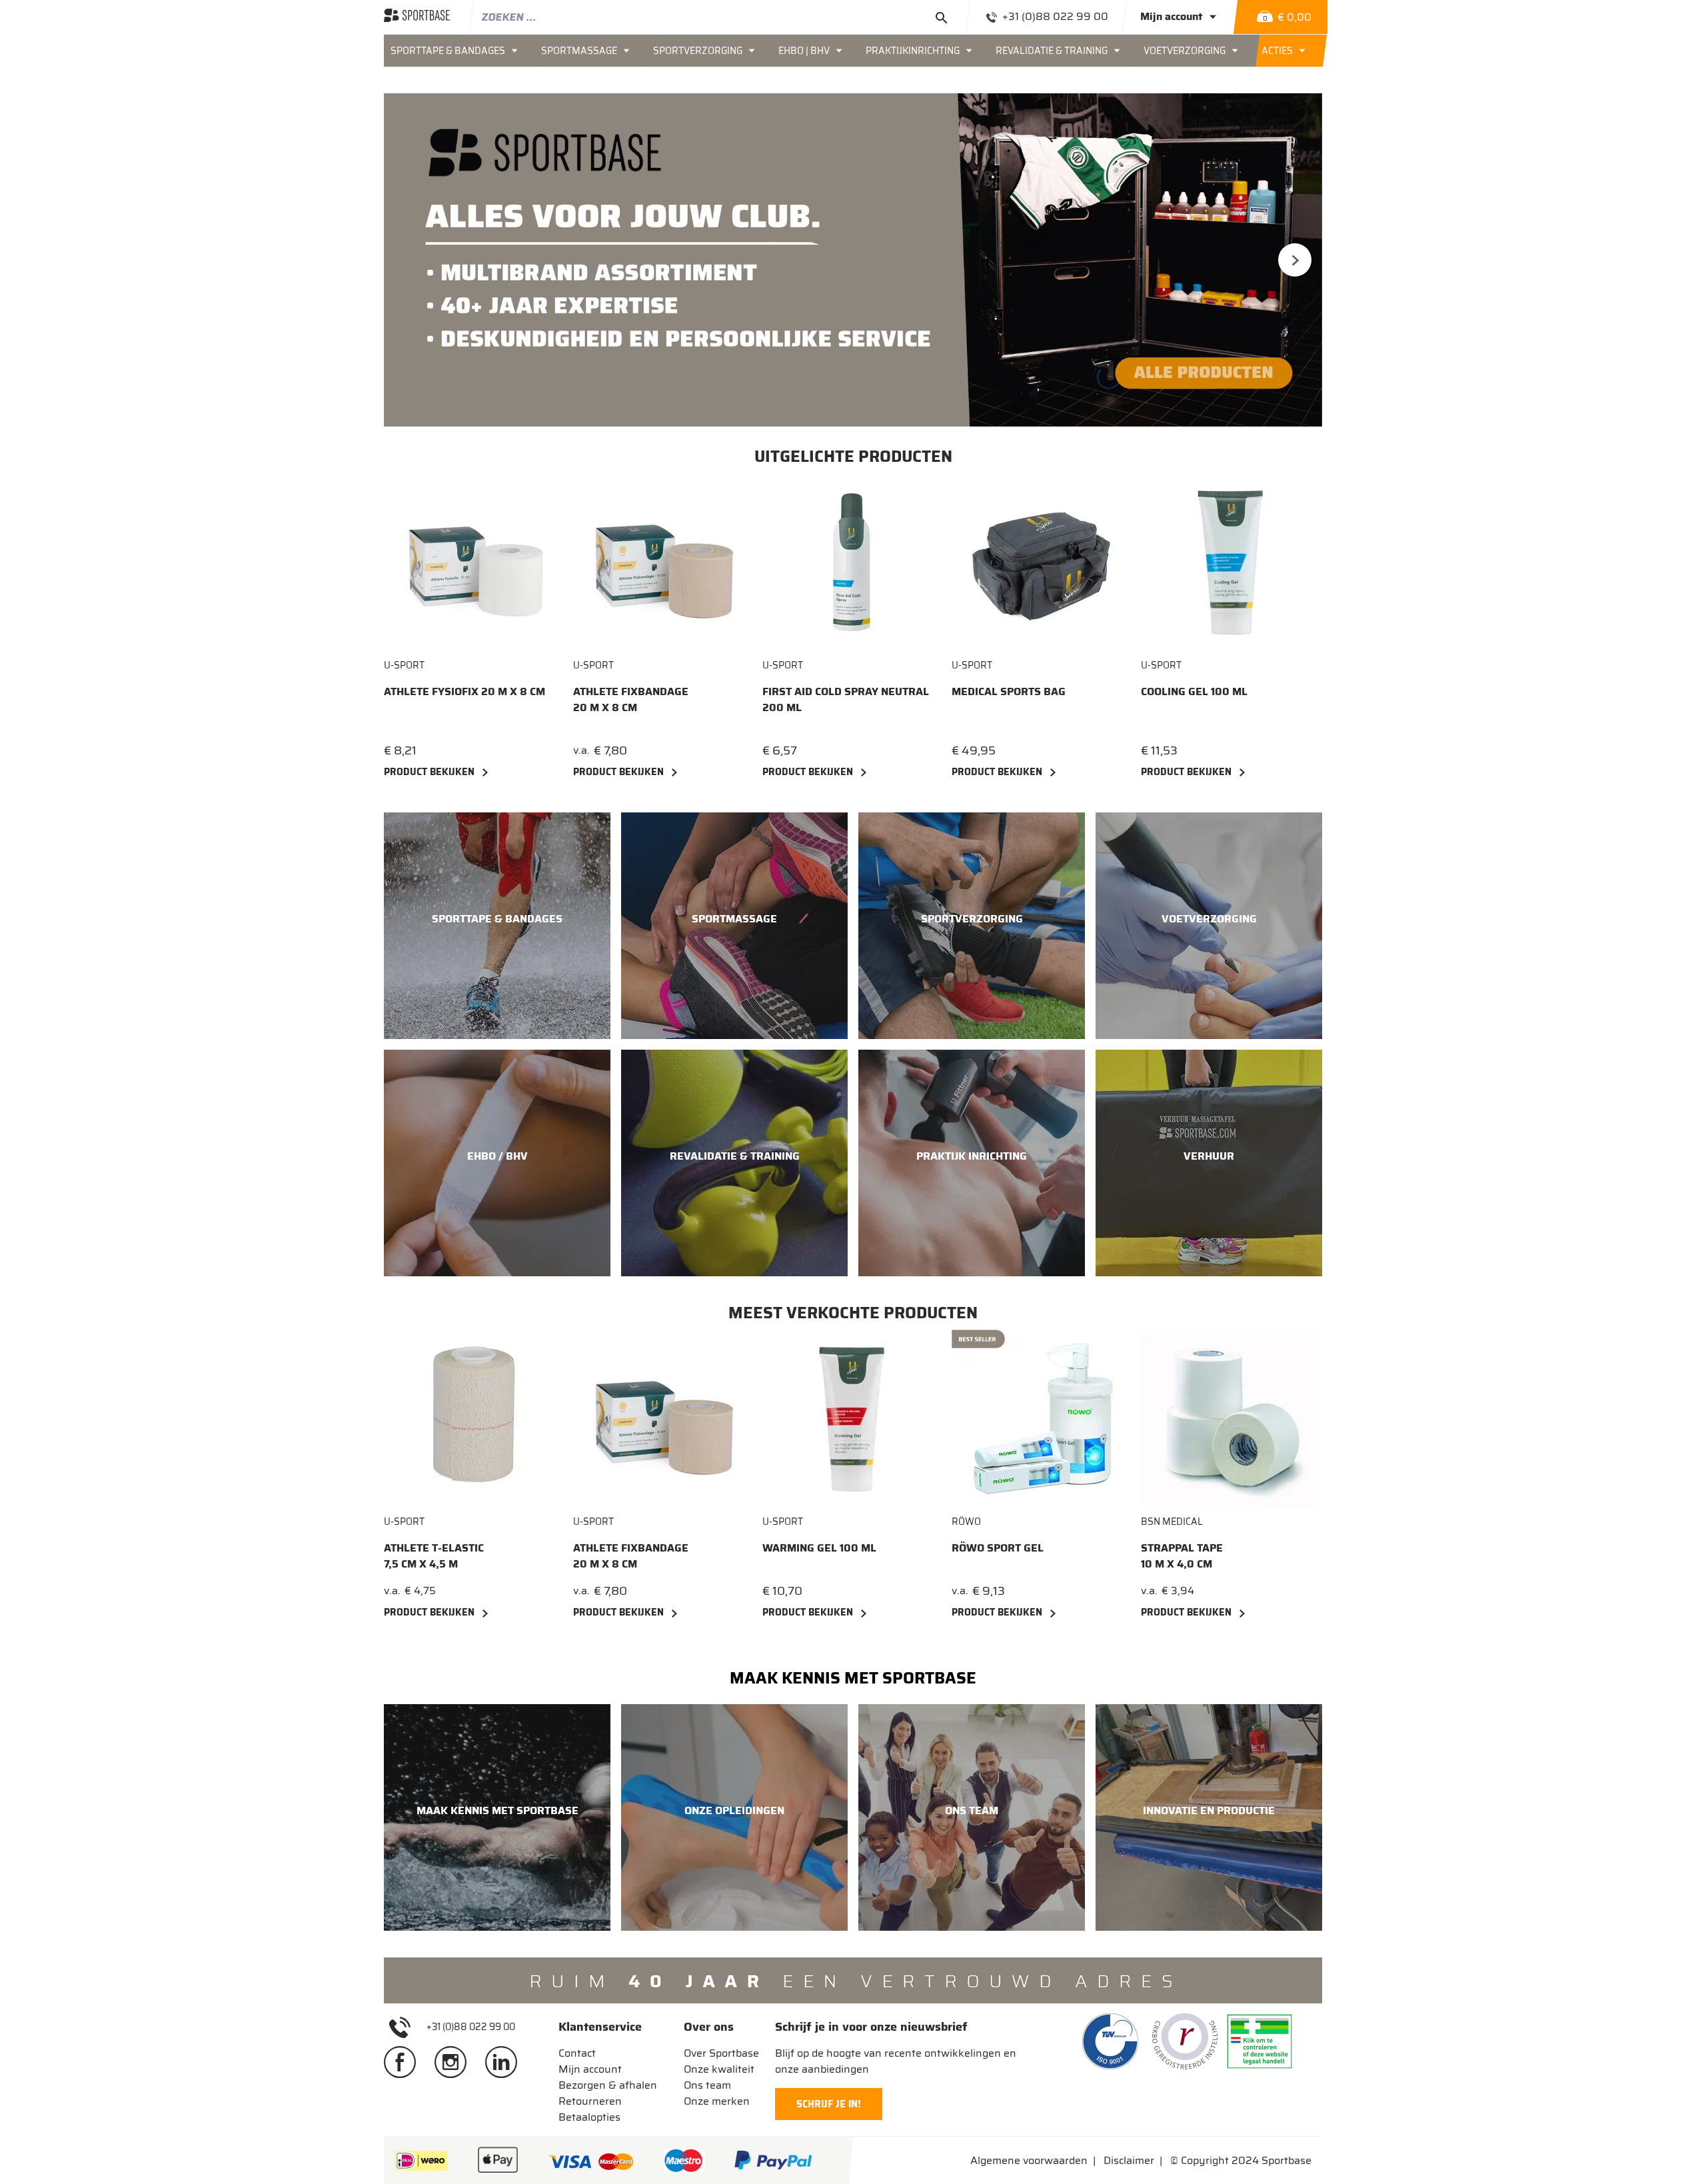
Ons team (707, 2085)
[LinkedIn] (506, 2061)
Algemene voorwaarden (1029, 2160)
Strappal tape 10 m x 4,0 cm (1182, 1556)
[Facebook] (405, 2061)
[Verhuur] (1209, 1163)
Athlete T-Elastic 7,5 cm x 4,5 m (434, 1556)
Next (1295, 260)
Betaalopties (589, 2117)
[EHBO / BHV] (497, 1163)
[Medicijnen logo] (1260, 2041)
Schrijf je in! (829, 2104)
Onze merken (717, 2101)
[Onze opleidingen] (734, 1817)
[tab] (608, 2027)
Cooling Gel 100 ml (1194, 692)
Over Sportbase (721, 2053)
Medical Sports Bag (1009, 692)
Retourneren (590, 2101)
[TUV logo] (1110, 2041)
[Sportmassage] (734, 926)
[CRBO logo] (1185, 2041)
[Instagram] (456, 2061)
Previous (411, 260)
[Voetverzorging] (1209, 926)
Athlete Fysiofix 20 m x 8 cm (464, 692)
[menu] (853, 51)
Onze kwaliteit (719, 2069)
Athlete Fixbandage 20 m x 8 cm (631, 700)
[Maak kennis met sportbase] (497, 1817)
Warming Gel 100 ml (819, 1548)
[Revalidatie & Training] (734, 1163)
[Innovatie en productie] (1209, 1817)
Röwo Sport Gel (998, 1548)
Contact (577, 2053)
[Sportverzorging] (972, 926)
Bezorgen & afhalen (608, 2085)
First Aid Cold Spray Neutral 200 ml (846, 700)
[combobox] (719, 17)
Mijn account (590, 2069)
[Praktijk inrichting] (972, 1163)
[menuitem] (459, 51)
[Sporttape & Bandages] (497, 926)
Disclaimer (1129, 2160)
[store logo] (417, 17)
